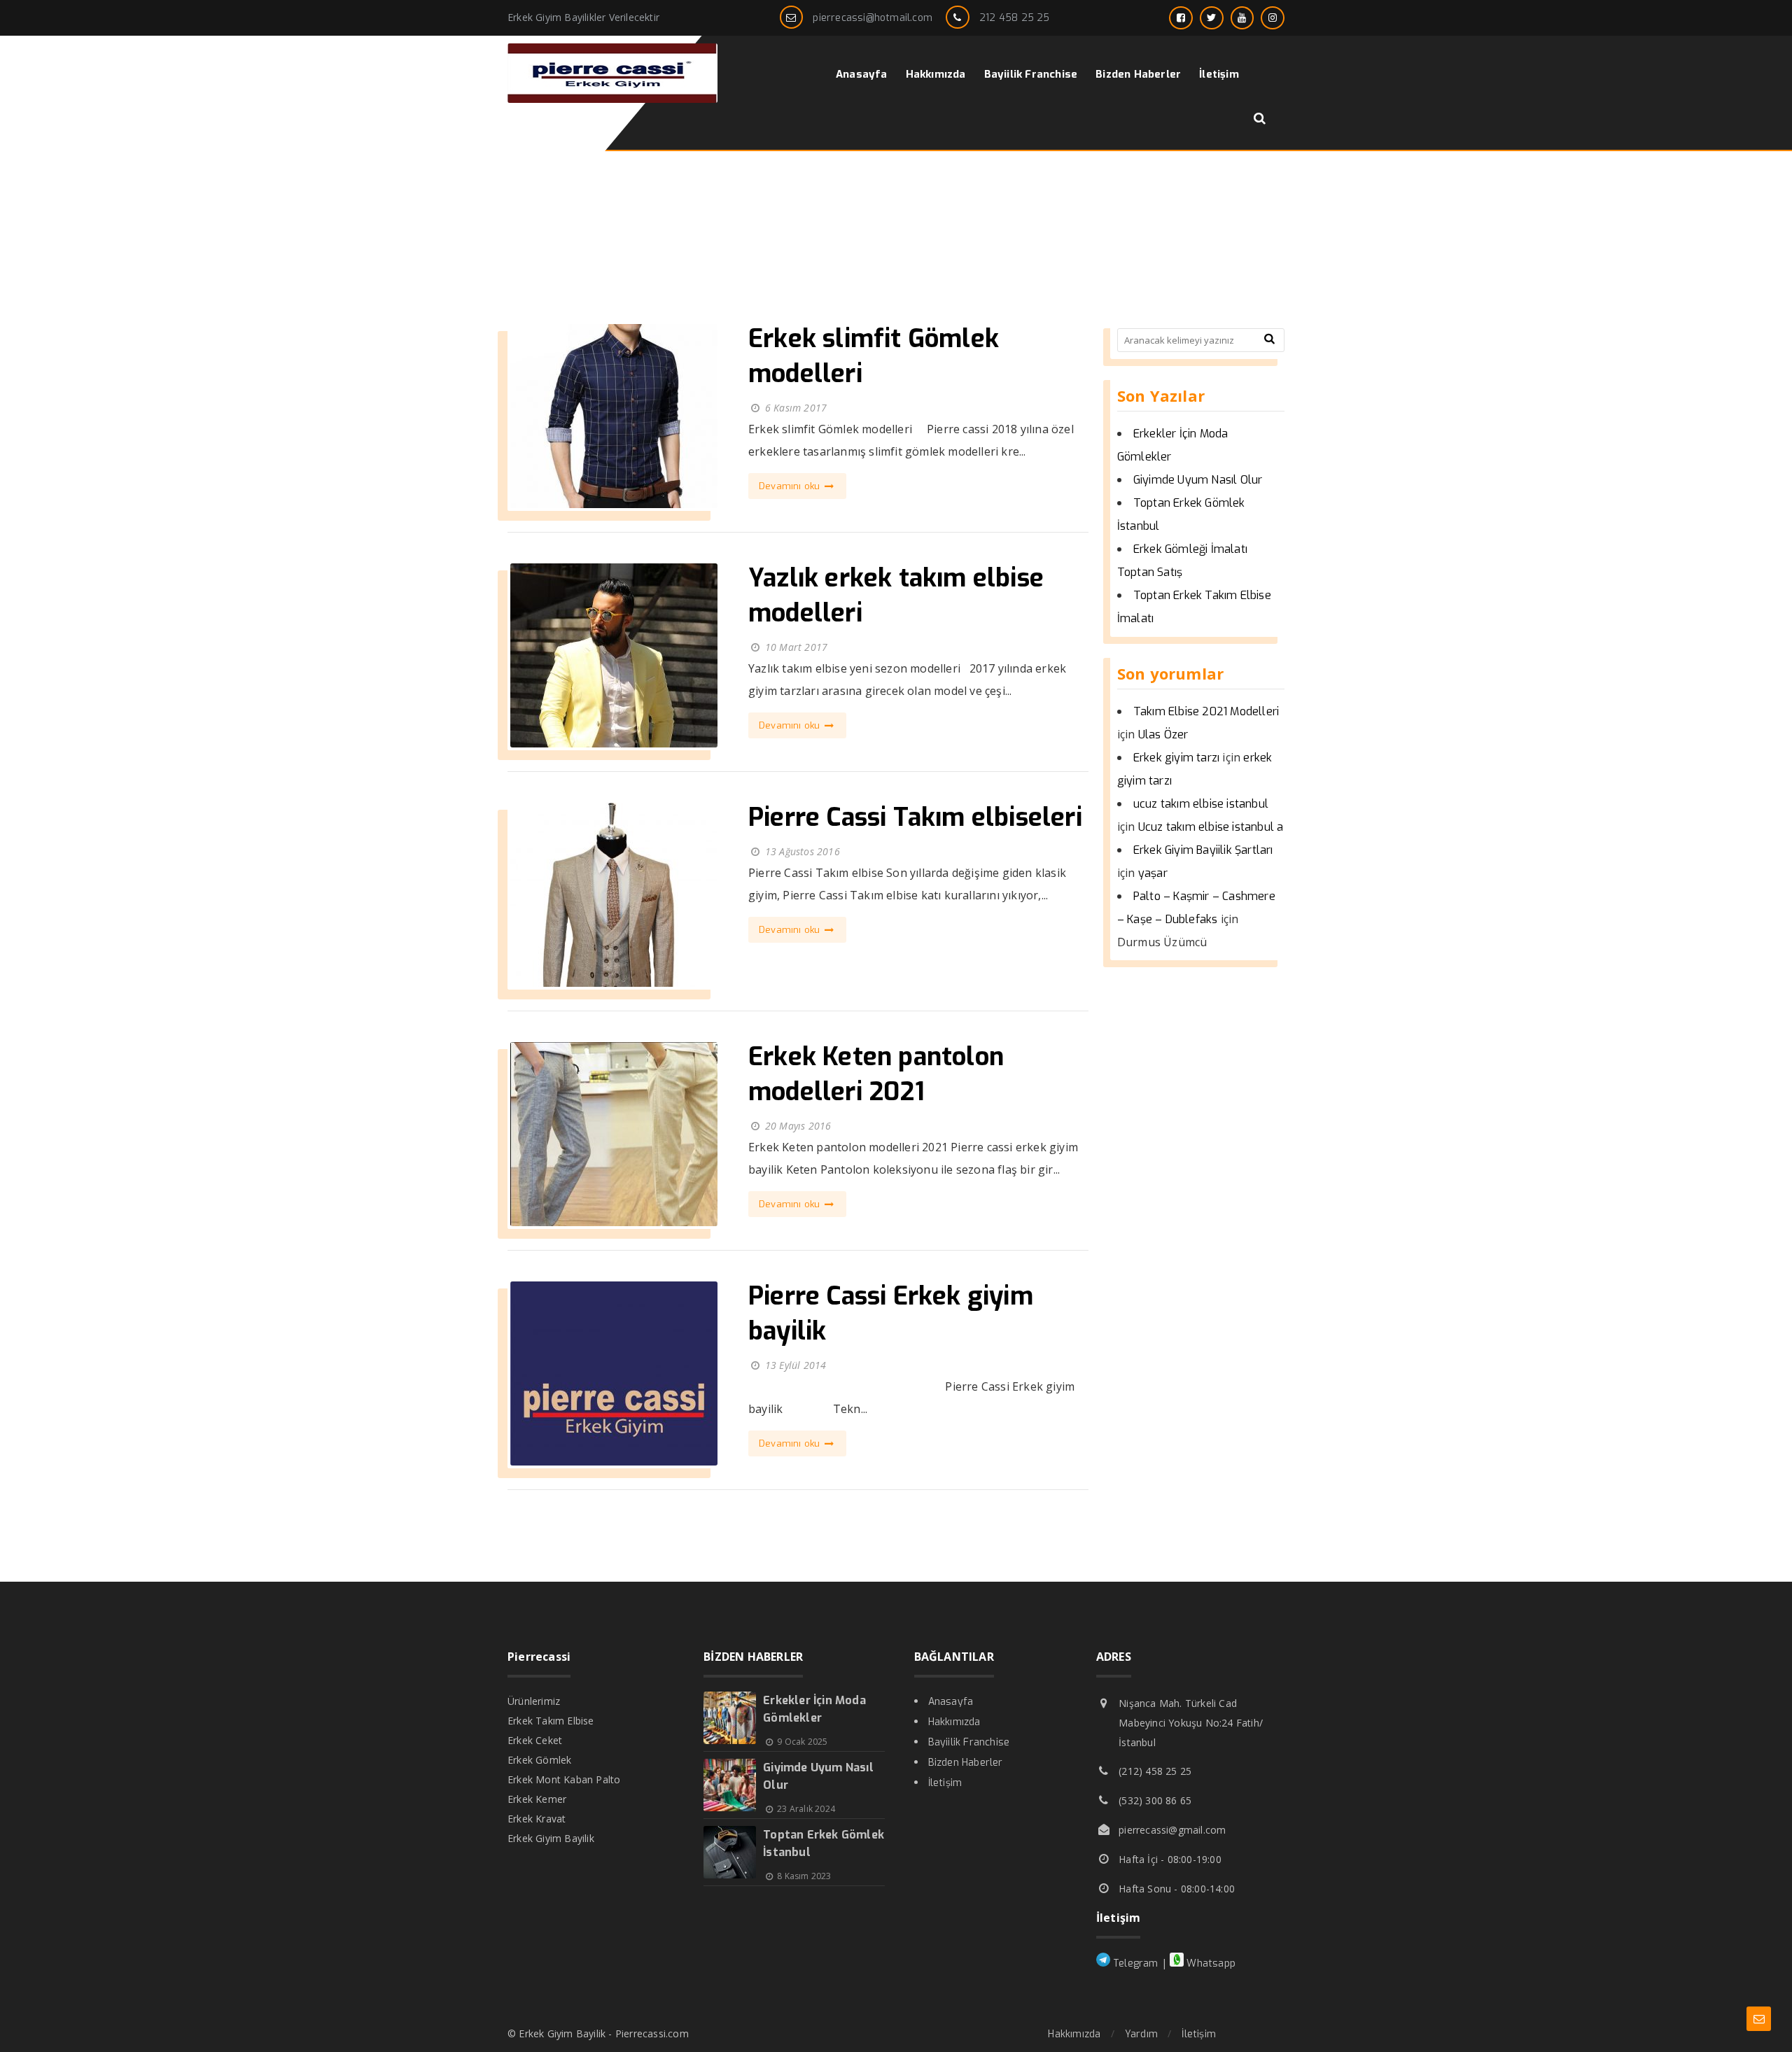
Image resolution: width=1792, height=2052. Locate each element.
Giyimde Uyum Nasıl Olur (1198, 480)
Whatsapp (1210, 1963)
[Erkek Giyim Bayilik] (612, 99)
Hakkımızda (954, 1722)
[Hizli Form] (1759, 2019)
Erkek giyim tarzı (1176, 758)
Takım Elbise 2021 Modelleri (1206, 711)
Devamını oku (791, 486)
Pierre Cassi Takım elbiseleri (915, 817)
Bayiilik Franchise (969, 1742)
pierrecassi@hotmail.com (873, 18)
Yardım (1141, 2034)
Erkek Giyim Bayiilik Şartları (1203, 850)
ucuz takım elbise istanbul (1201, 804)
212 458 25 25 (1015, 18)
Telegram (1134, 1963)
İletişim (945, 1783)
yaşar (1153, 873)
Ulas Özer (1163, 735)
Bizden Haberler (966, 1763)
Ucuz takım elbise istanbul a (1211, 827)
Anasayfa (951, 1702)
